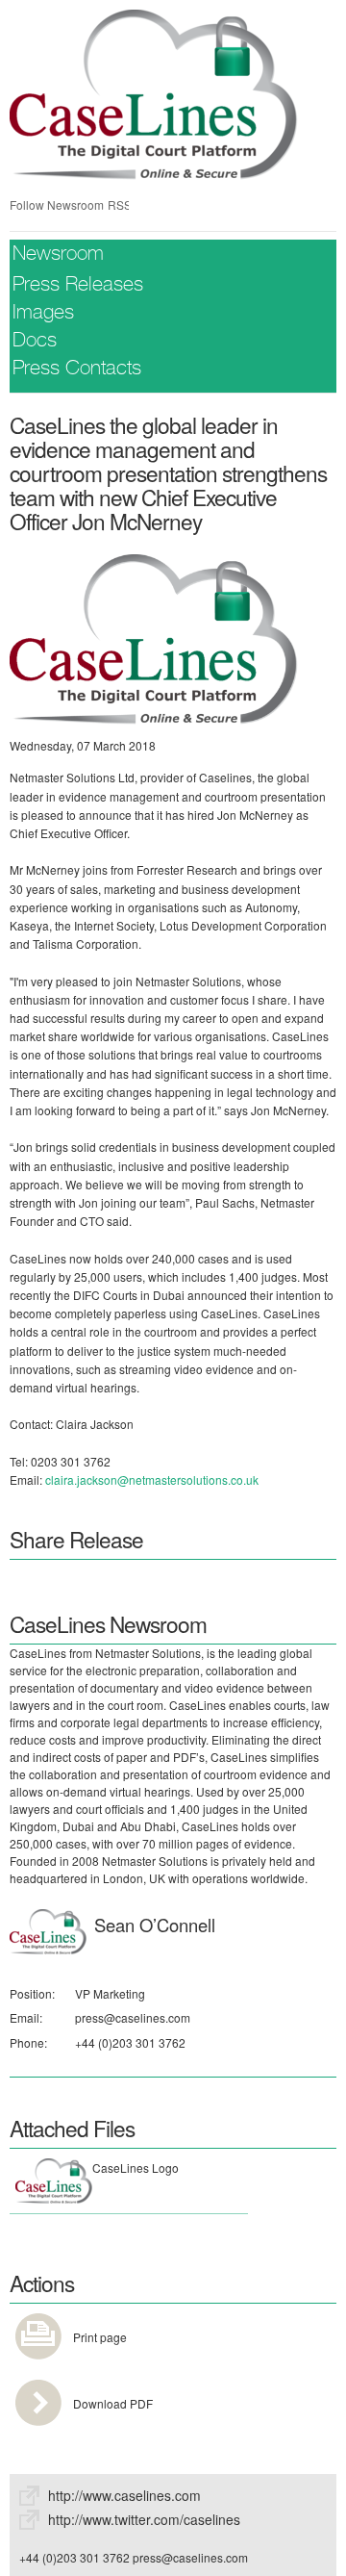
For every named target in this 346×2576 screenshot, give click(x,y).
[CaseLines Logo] (154, 637)
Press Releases (78, 286)
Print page (100, 2337)
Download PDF (113, 2403)
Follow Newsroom (57, 204)
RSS (118, 204)
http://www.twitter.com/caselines (144, 2519)
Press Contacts (77, 370)
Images (43, 314)
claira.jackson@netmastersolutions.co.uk (152, 1479)
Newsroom (58, 255)
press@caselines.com (133, 2017)
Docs (35, 342)
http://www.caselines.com (124, 2495)
